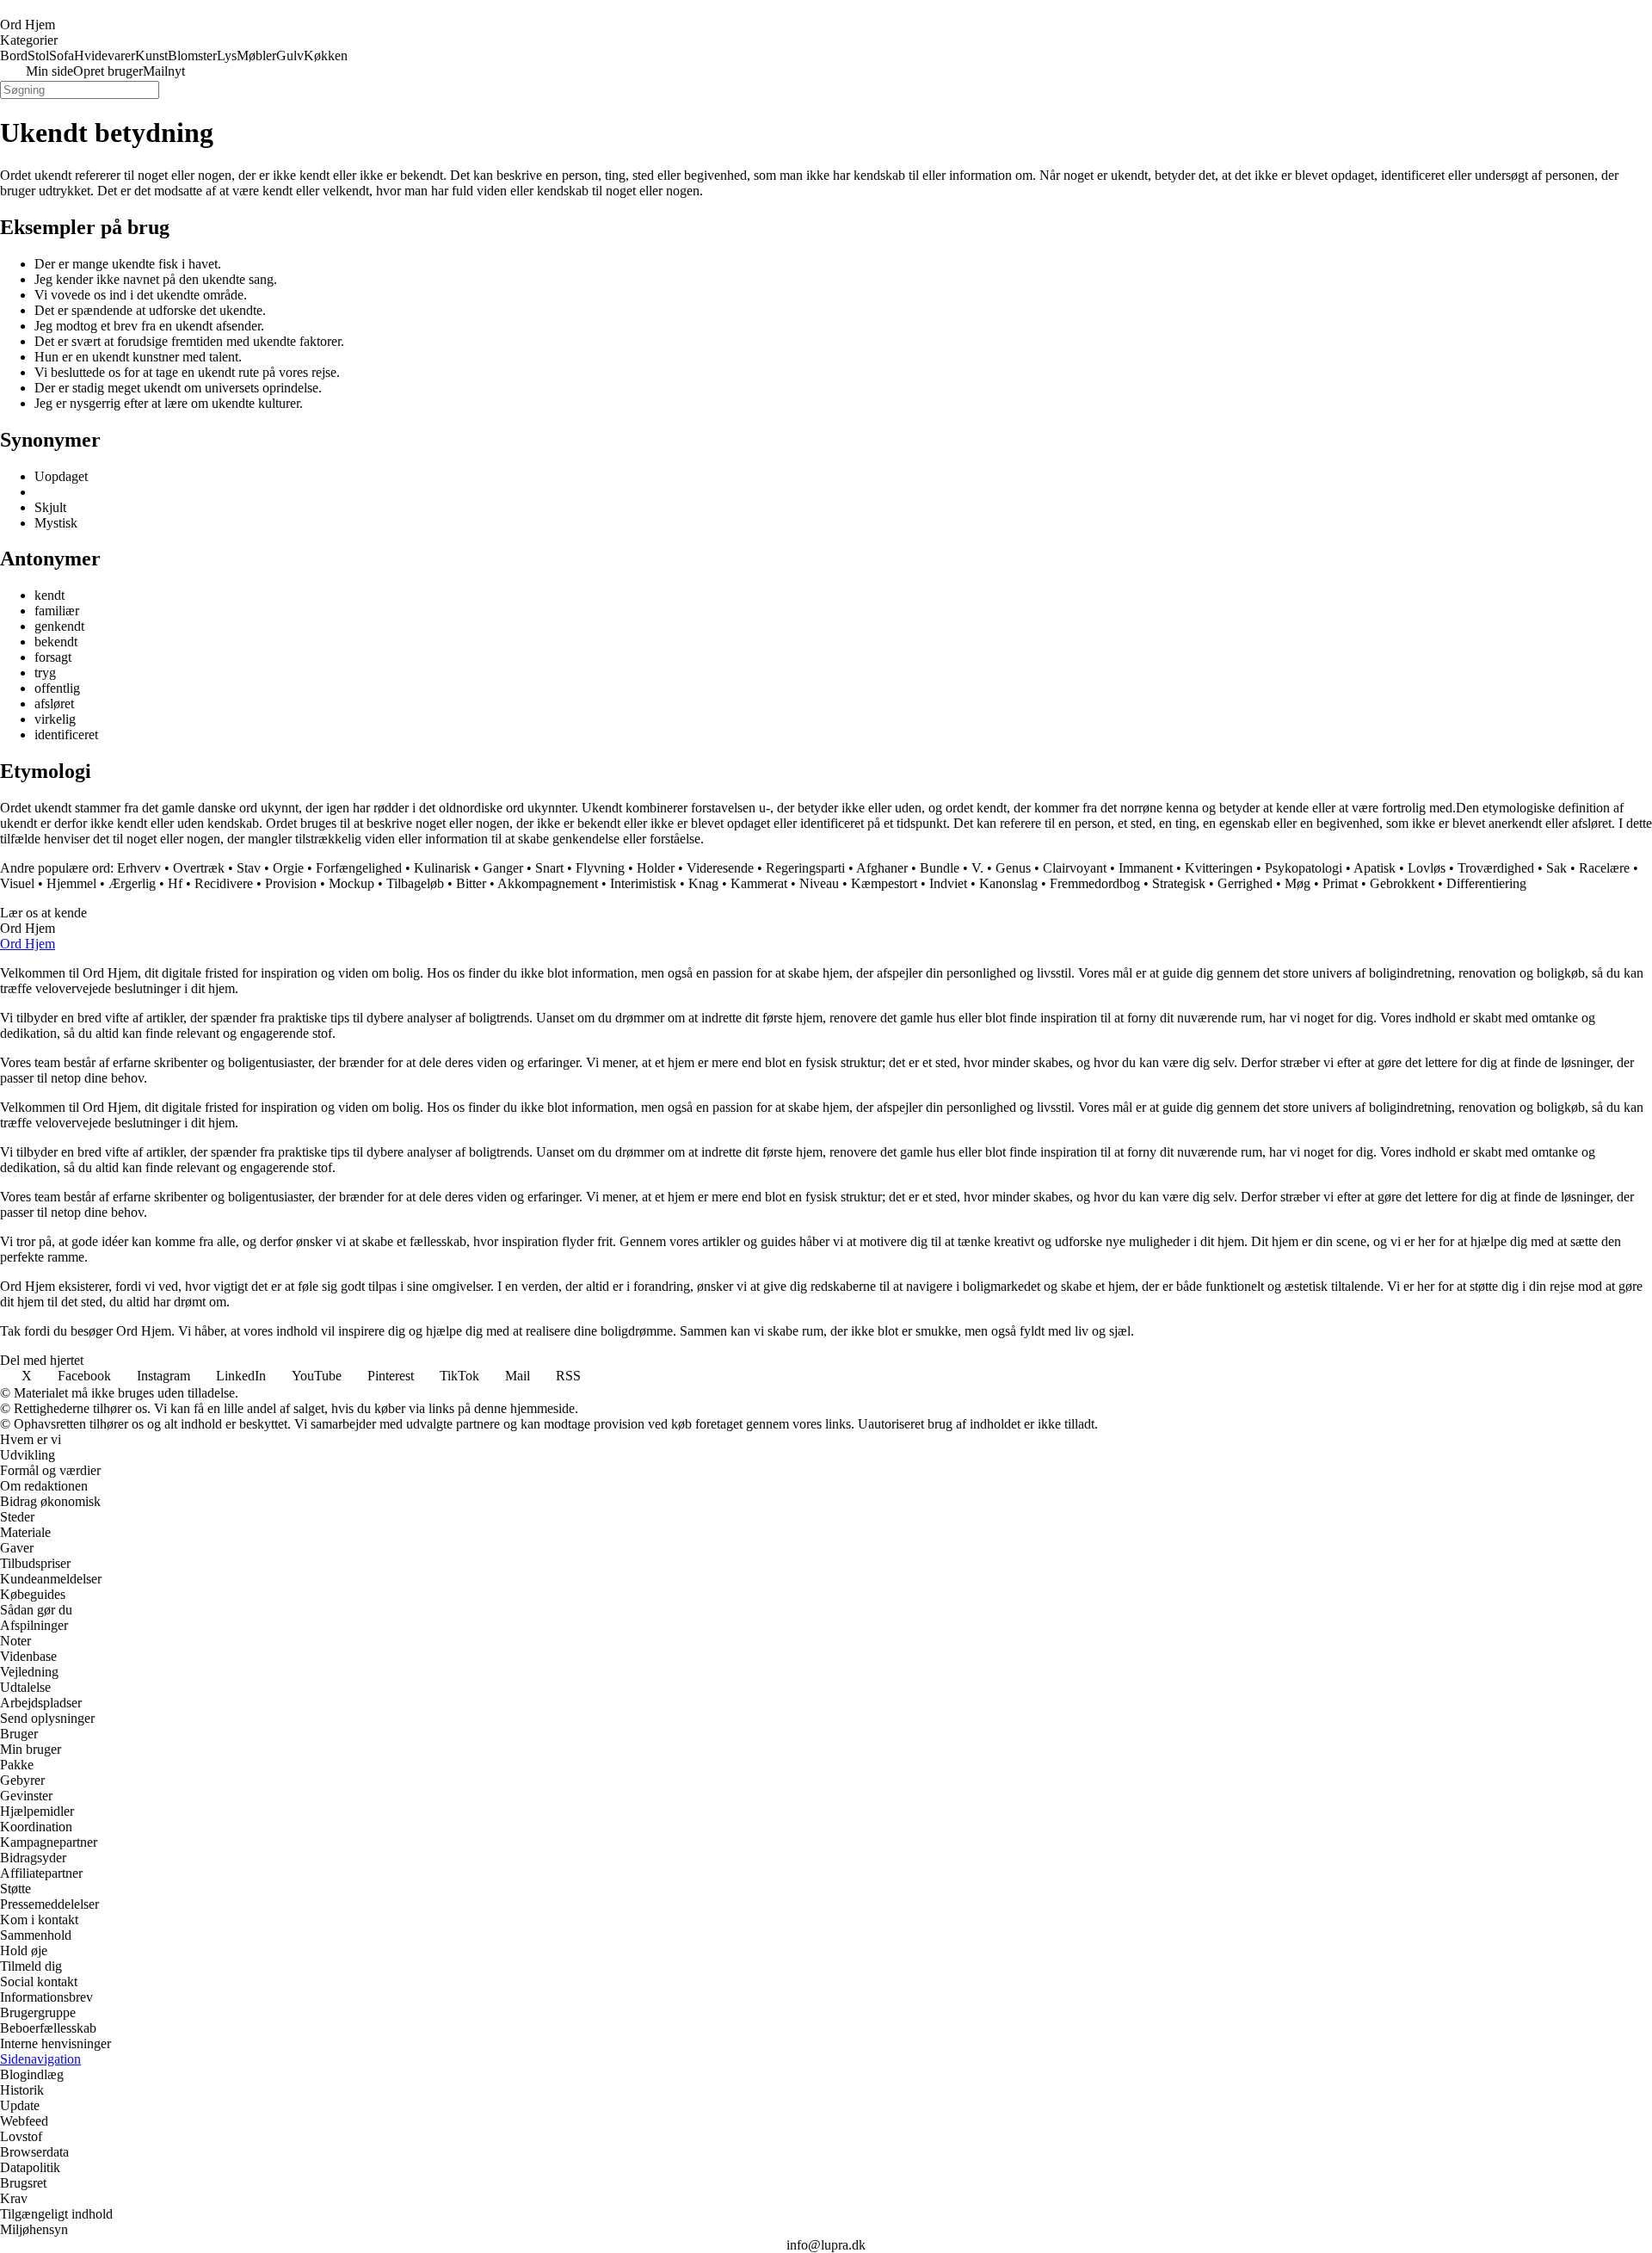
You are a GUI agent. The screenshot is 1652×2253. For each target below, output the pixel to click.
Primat (1340, 883)
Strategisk (1179, 883)
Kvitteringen (1219, 868)
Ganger (503, 868)
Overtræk (199, 868)
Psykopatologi (1304, 868)
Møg (1298, 883)
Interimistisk (643, 883)
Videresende (720, 868)
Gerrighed (1245, 883)
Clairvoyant (1075, 868)
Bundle (940, 868)
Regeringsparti (805, 868)
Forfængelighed (359, 868)
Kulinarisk (442, 868)
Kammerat (759, 883)
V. (977, 868)
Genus (1013, 868)
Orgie (288, 868)
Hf (175, 883)
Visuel (17, 883)
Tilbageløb (415, 883)
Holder (656, 868)
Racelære (1604, 868)
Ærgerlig (132, 883)
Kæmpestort (884, 883)
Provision (291, 883)
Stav (249, 868)
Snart (549, 868)
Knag (703, 883)
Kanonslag (1008, 883)
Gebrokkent (1402, 883)
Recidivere (224, 883)
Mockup (351, 883)
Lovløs (1427, 868)
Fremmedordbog (1095, 883)
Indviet (948, 883)
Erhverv (139, 868)
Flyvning (600, 868)
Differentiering (1486, 883)
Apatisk (1375, 868)
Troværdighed (1496, 868)
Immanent (1146, 868)
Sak (1556, 868)
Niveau (819, 883)
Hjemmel (71, 883)
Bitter (471, 883)
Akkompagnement (548, 883)
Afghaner (882, 868)
